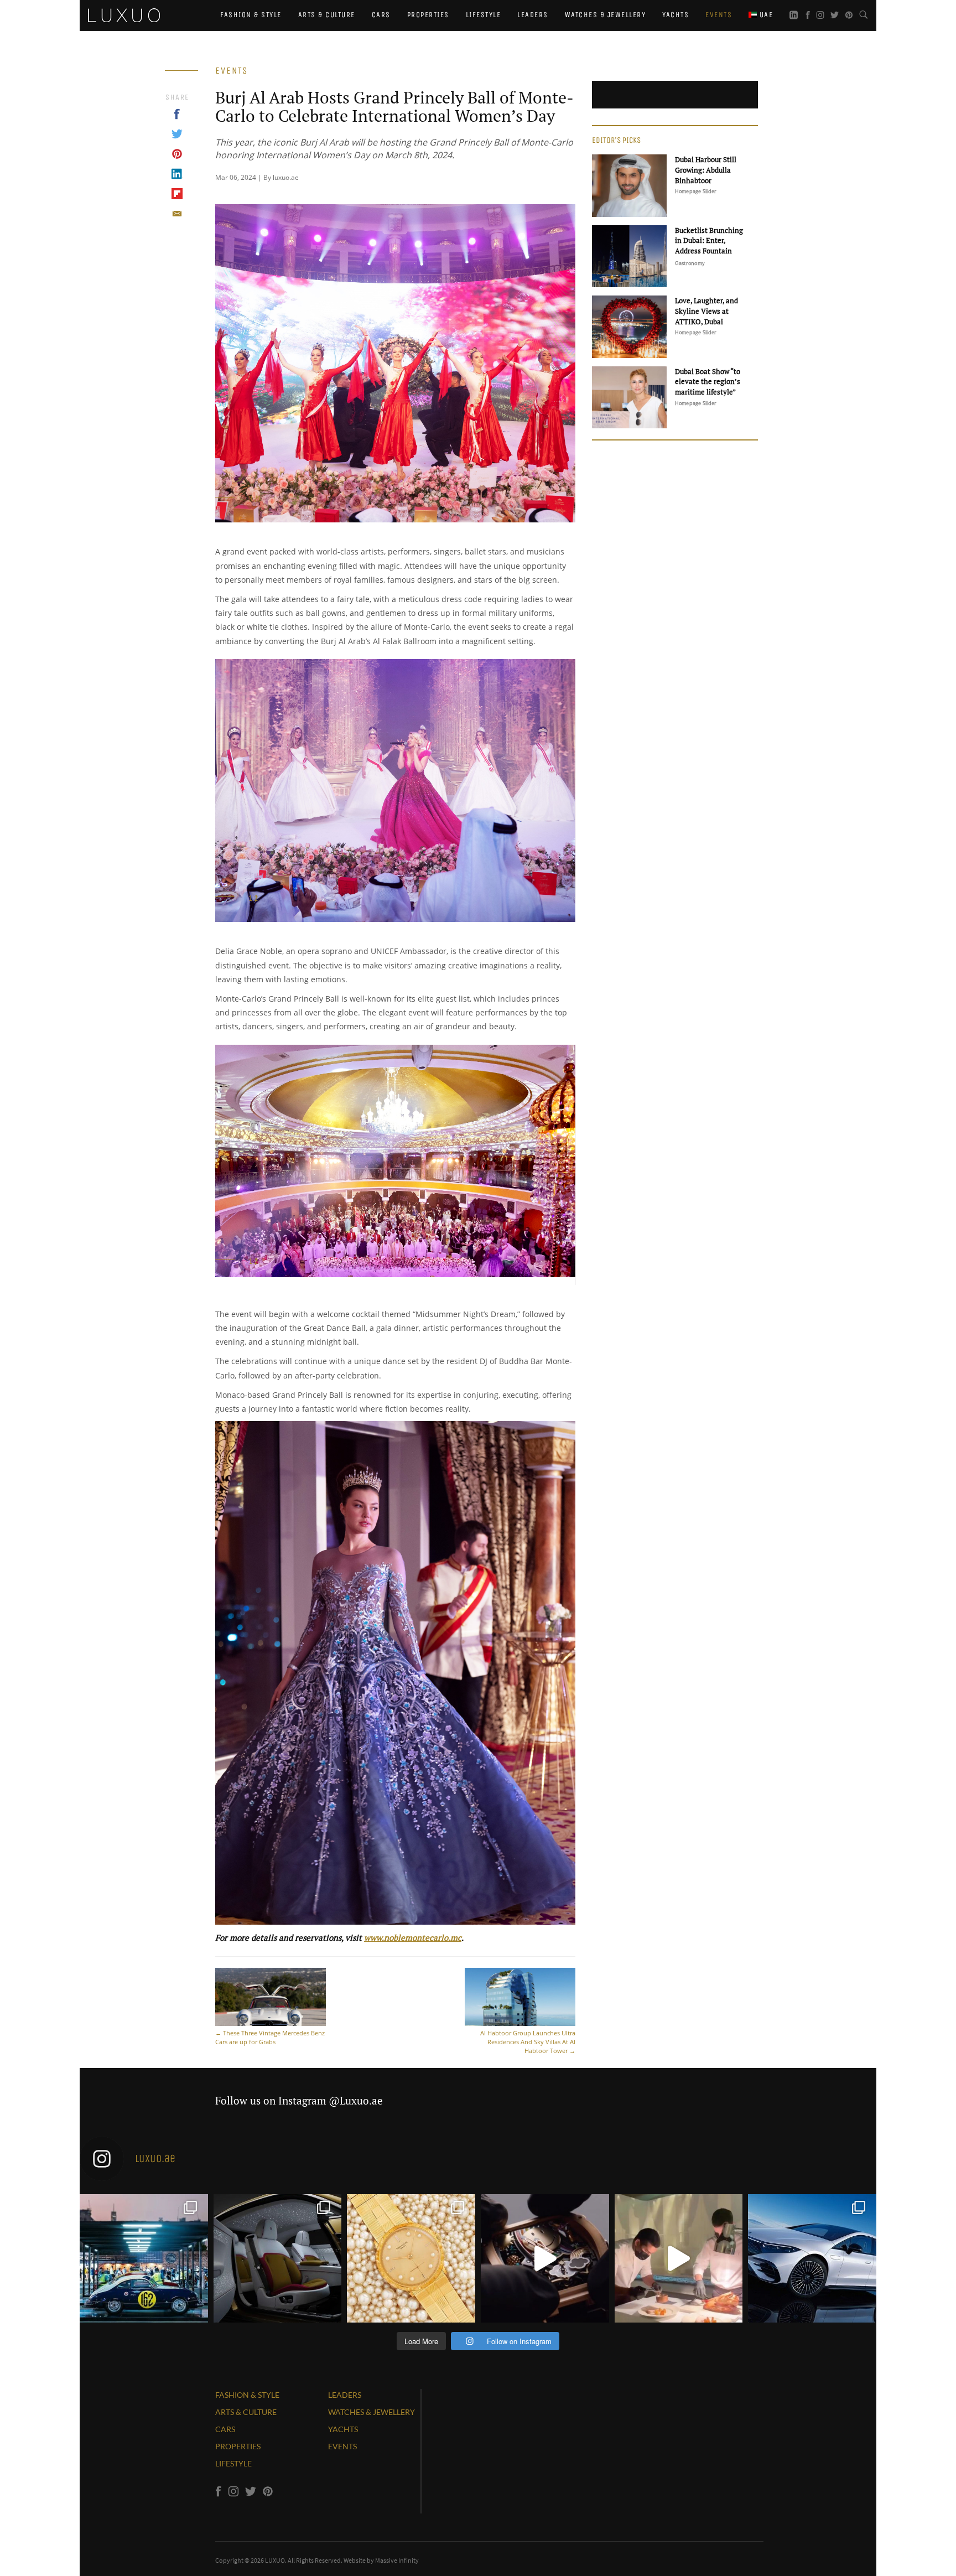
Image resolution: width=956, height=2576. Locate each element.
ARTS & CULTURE (246, 2412)
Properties (428, 15)
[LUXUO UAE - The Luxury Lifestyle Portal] (124, 14)
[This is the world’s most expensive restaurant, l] (679, 2258)
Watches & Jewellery (606, 15)
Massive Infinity (397, 2560)
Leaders (533, 15)
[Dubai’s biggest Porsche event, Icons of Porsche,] (144, 2258)
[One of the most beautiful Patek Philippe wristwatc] (411, 2258)
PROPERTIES (238, 2446)
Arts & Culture (327, 15)
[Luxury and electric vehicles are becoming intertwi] (812, 2258)
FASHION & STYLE (247, 2395)
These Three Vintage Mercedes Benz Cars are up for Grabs (270, 2037)
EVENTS (342, 2446)
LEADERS (345, 2395)
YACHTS (343, 2429)
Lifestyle (484, 15)
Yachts (676, 15)
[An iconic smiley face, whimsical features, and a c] (545, 2258)
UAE (765, 15)
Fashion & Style (251, 15)
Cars (381, 15)
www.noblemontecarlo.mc (413, 1937)
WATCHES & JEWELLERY (372, 2412)
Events (719, 15)
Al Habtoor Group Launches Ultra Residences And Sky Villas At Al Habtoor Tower (528, 2042)
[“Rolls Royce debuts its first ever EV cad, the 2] (278, 2258)
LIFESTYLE (233, 2463)
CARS (225, 2429)
